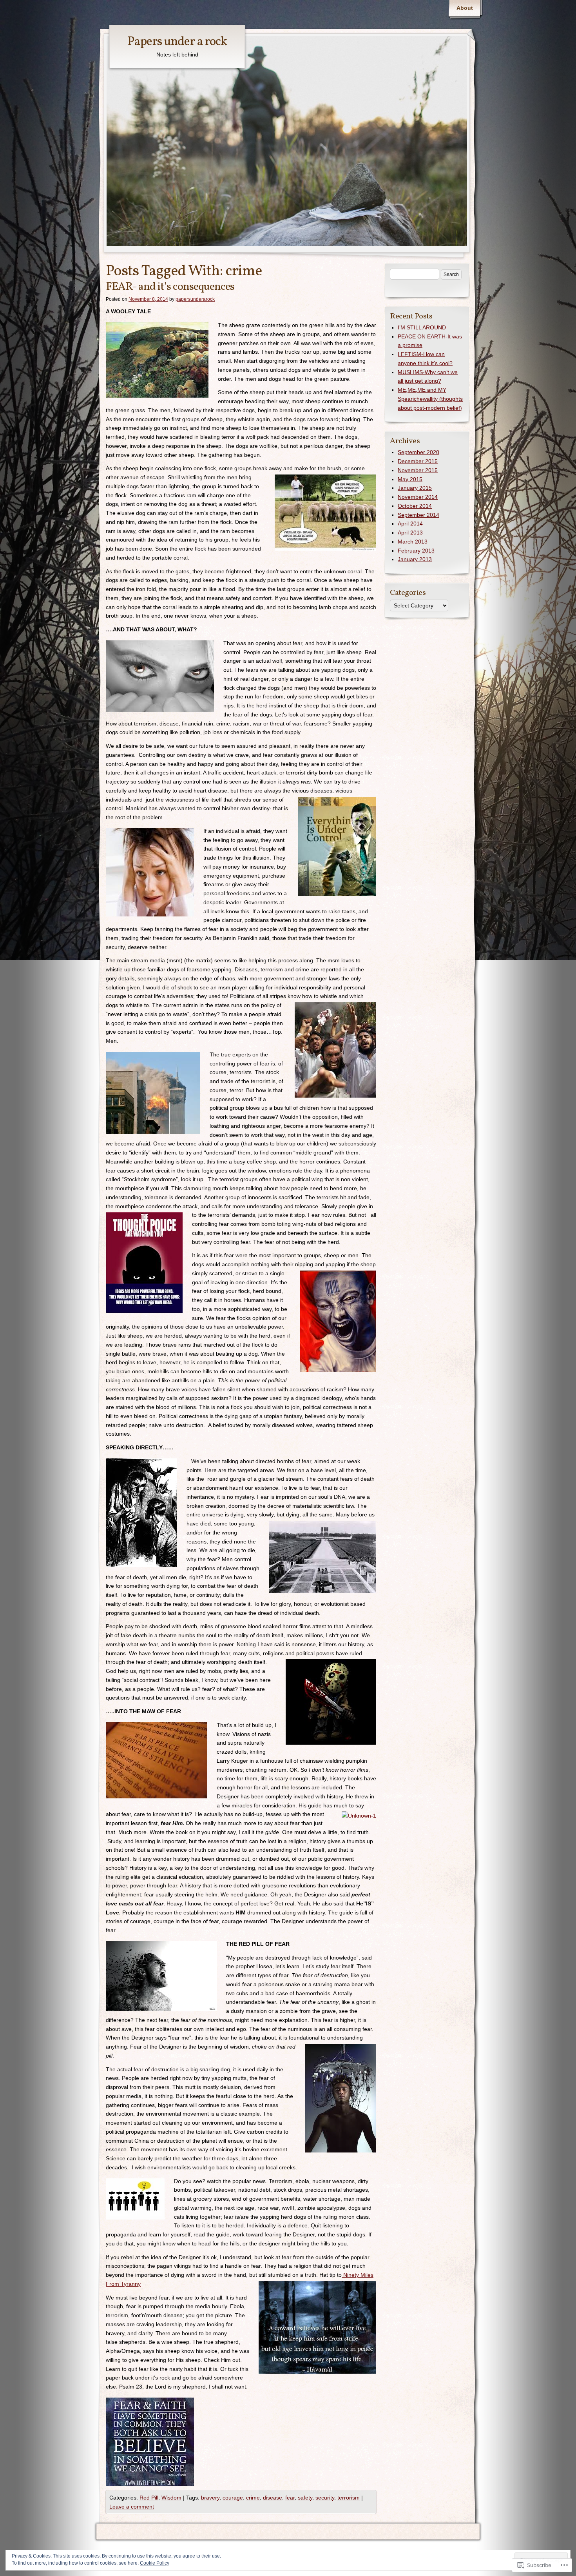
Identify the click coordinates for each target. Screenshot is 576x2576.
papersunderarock (195, 299)
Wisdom (171, 2498)
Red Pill (149, 2498)
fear (290, 2498)
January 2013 (415, 559)
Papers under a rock (177, 42)
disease (273, 2498)
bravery (210, 2498)
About (465, 8)
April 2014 (410, 524)
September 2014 (418, 515)
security (325, 2498)
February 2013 (416, 551)
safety (305, 2498)
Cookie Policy (155, 2563)
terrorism (349, 2498)
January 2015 (415, 488)
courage (233, 2498)
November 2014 (418, 497)
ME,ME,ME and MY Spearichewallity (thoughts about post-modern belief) (430, 399)
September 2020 (418, 452)
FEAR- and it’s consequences (170, 287)
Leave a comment (132, 2507)
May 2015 (410, 479)
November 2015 (418, 470)
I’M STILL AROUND (422, 327)
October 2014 (415, 506)
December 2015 (418, 461)
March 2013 (413, 542)
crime (253, 2498)
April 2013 (410, 533)
